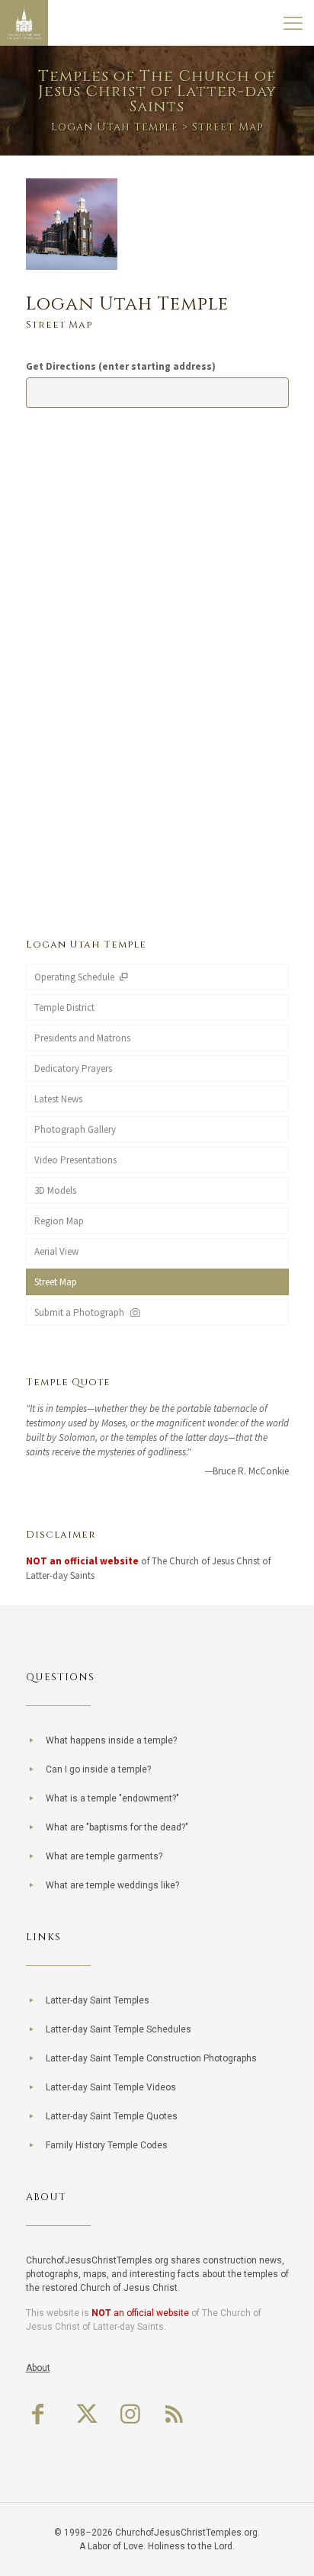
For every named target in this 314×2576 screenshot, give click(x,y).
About (38, 2368)
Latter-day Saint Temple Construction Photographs (151, 2058)
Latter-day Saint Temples (98, 2000)
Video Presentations (75, 1160)
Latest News (58, 1099)
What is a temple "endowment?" (112, 1798)
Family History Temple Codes (107, 2145)
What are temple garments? (104, 1856)
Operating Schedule (75, 977)
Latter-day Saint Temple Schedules (119, 2029)
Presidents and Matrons (82, 1038)
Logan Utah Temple (115, 127)
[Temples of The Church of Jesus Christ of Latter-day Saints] (24, 23)
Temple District (64, 1007)
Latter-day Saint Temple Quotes (112, 2116)
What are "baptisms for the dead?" (117, 1827)
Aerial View (56, 1251)
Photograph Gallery (75, 1129)
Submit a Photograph (82, 1312)
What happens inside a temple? (111, 1740)
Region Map (59, 1221)
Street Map (56, 1282)
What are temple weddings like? (112, 1885)
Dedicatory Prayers (73, 1068)
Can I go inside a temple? (98, 1769)
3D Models (55, 1190)
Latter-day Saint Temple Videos (111, 2087)
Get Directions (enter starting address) (121, 366)
